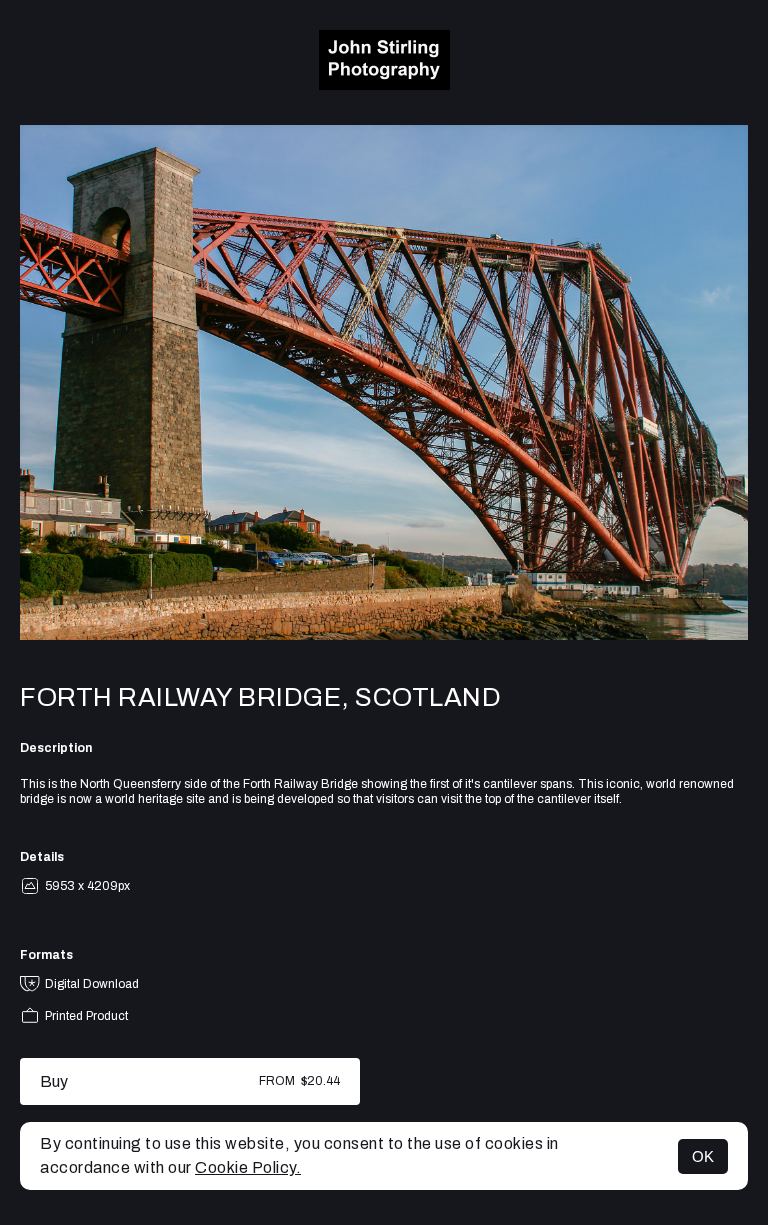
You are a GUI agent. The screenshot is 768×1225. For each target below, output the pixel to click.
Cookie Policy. (248, 1167)
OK (703, 1156)
